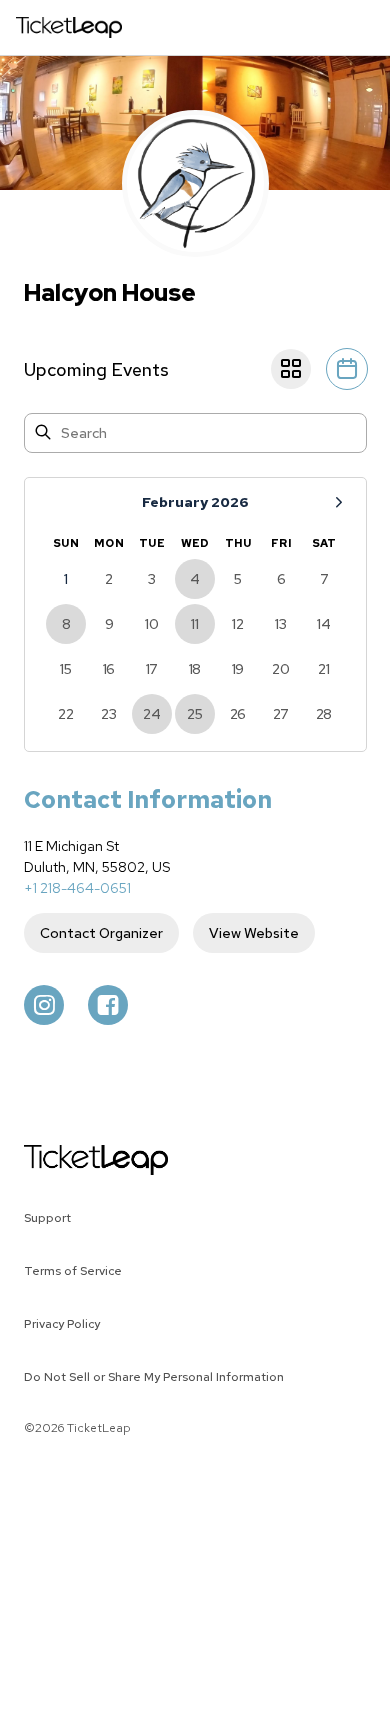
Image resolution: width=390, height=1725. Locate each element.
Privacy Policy (62, 1324)
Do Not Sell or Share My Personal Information (154, 1377)
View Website (254, 933)
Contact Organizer (101, 933)
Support (47, 1218)
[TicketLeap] (70, 1160)
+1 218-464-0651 (77, 888)
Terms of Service (73, 1271)
